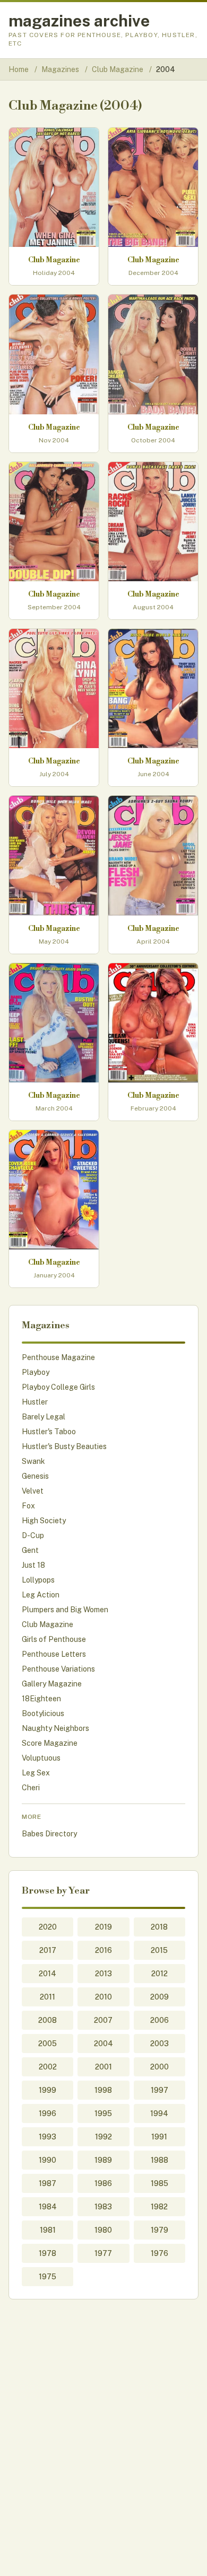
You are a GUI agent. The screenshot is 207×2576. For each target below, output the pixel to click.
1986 (103, 2183)
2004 (103, 2044)
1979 (159, 2230)
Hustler (35, 1402)
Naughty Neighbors (55, 1728)
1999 (48, 2090)
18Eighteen (41, 1699)
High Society (44, 1521)
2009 (159, 1997)
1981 (48, 2230)
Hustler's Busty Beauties (64, 1446)
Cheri (31, 1788)
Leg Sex (36, 1773)
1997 (159, 2090)
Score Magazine (50, 1743)
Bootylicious (43, 1713)
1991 (159, 2137)
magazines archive (79, 21)
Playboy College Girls (58, 1387)
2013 (103, 1974)
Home (19, 69)
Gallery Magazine (52, 1684)
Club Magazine (118, 69)
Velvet (33, 1491)
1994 (159, 2113)
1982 (159, 2207)
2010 (103, 1997)
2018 (159, 1927)
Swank (33, 1461)
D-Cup (33, 1535)
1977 (103, 2253)
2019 (103, 1927)
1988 (159, 2160)
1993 (48, 2137)
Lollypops (38, 1580)
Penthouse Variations (58, 1669)
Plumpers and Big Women (65, 1610)
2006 (159, 2020)
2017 (48, 1950)
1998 (103, 2090)
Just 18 (33, 1565)
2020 (48, 1927)
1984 (48, 2207)
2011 (48, 1997)
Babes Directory (49, 1834)
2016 (103, 1950)
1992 (103, 2137)
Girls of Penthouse (54, 1639)
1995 (103, 2113)
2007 (103, 2020)
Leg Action (41, 1595)
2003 (159, 2044)
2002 (48, 2067)
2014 (48, 1974)
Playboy (36, 1372)
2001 (103, 2067)
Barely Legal (44, 1417)
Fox (28, 1506)
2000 (159, 2067)
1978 (48, 2253)
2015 (159, 1950)
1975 (48, 2277)
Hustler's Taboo (49, 1432)
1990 (48, 2160)
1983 (103, 2207)
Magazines (61, 69)
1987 (48, 2183)
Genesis (35, 1476)
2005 (48, 2044)
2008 (48, 2020)
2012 (159, 1974)
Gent (30, 1550)
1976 (159, 2253)
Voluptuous (41, 1758)
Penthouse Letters (54, 1654)
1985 (159, 2183)
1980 (103, 2230)
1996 (48, 2113)
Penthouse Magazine (58, 1357)
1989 (103, 2160)
